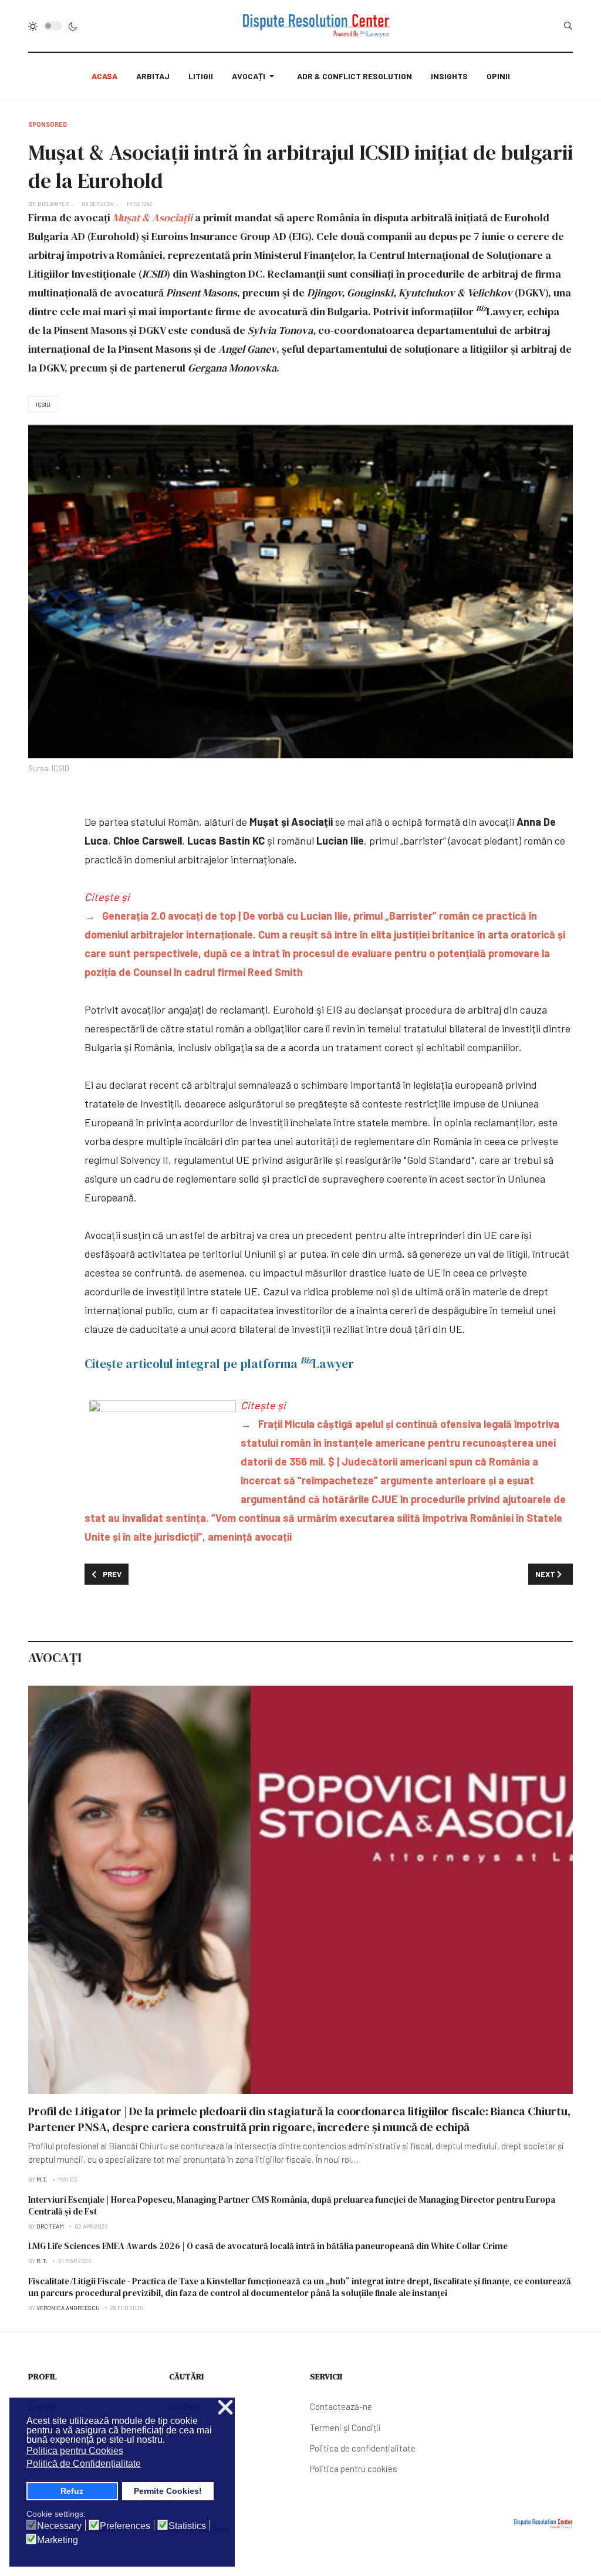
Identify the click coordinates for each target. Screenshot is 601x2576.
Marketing (58, 2540)
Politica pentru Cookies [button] (75, 2451)
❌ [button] (225, 2408)
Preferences (125, 2526)
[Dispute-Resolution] (316, 26)
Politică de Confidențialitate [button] (84, 2464)
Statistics (187, 2526)
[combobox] (568, 26)
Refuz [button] (72, 2491)
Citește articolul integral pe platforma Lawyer (219, 1364)
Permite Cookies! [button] (168, 2491)
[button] (255, 76)
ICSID (43, 404)
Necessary (59, 2526)
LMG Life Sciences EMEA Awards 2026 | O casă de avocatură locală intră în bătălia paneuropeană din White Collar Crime (268, 2246)
